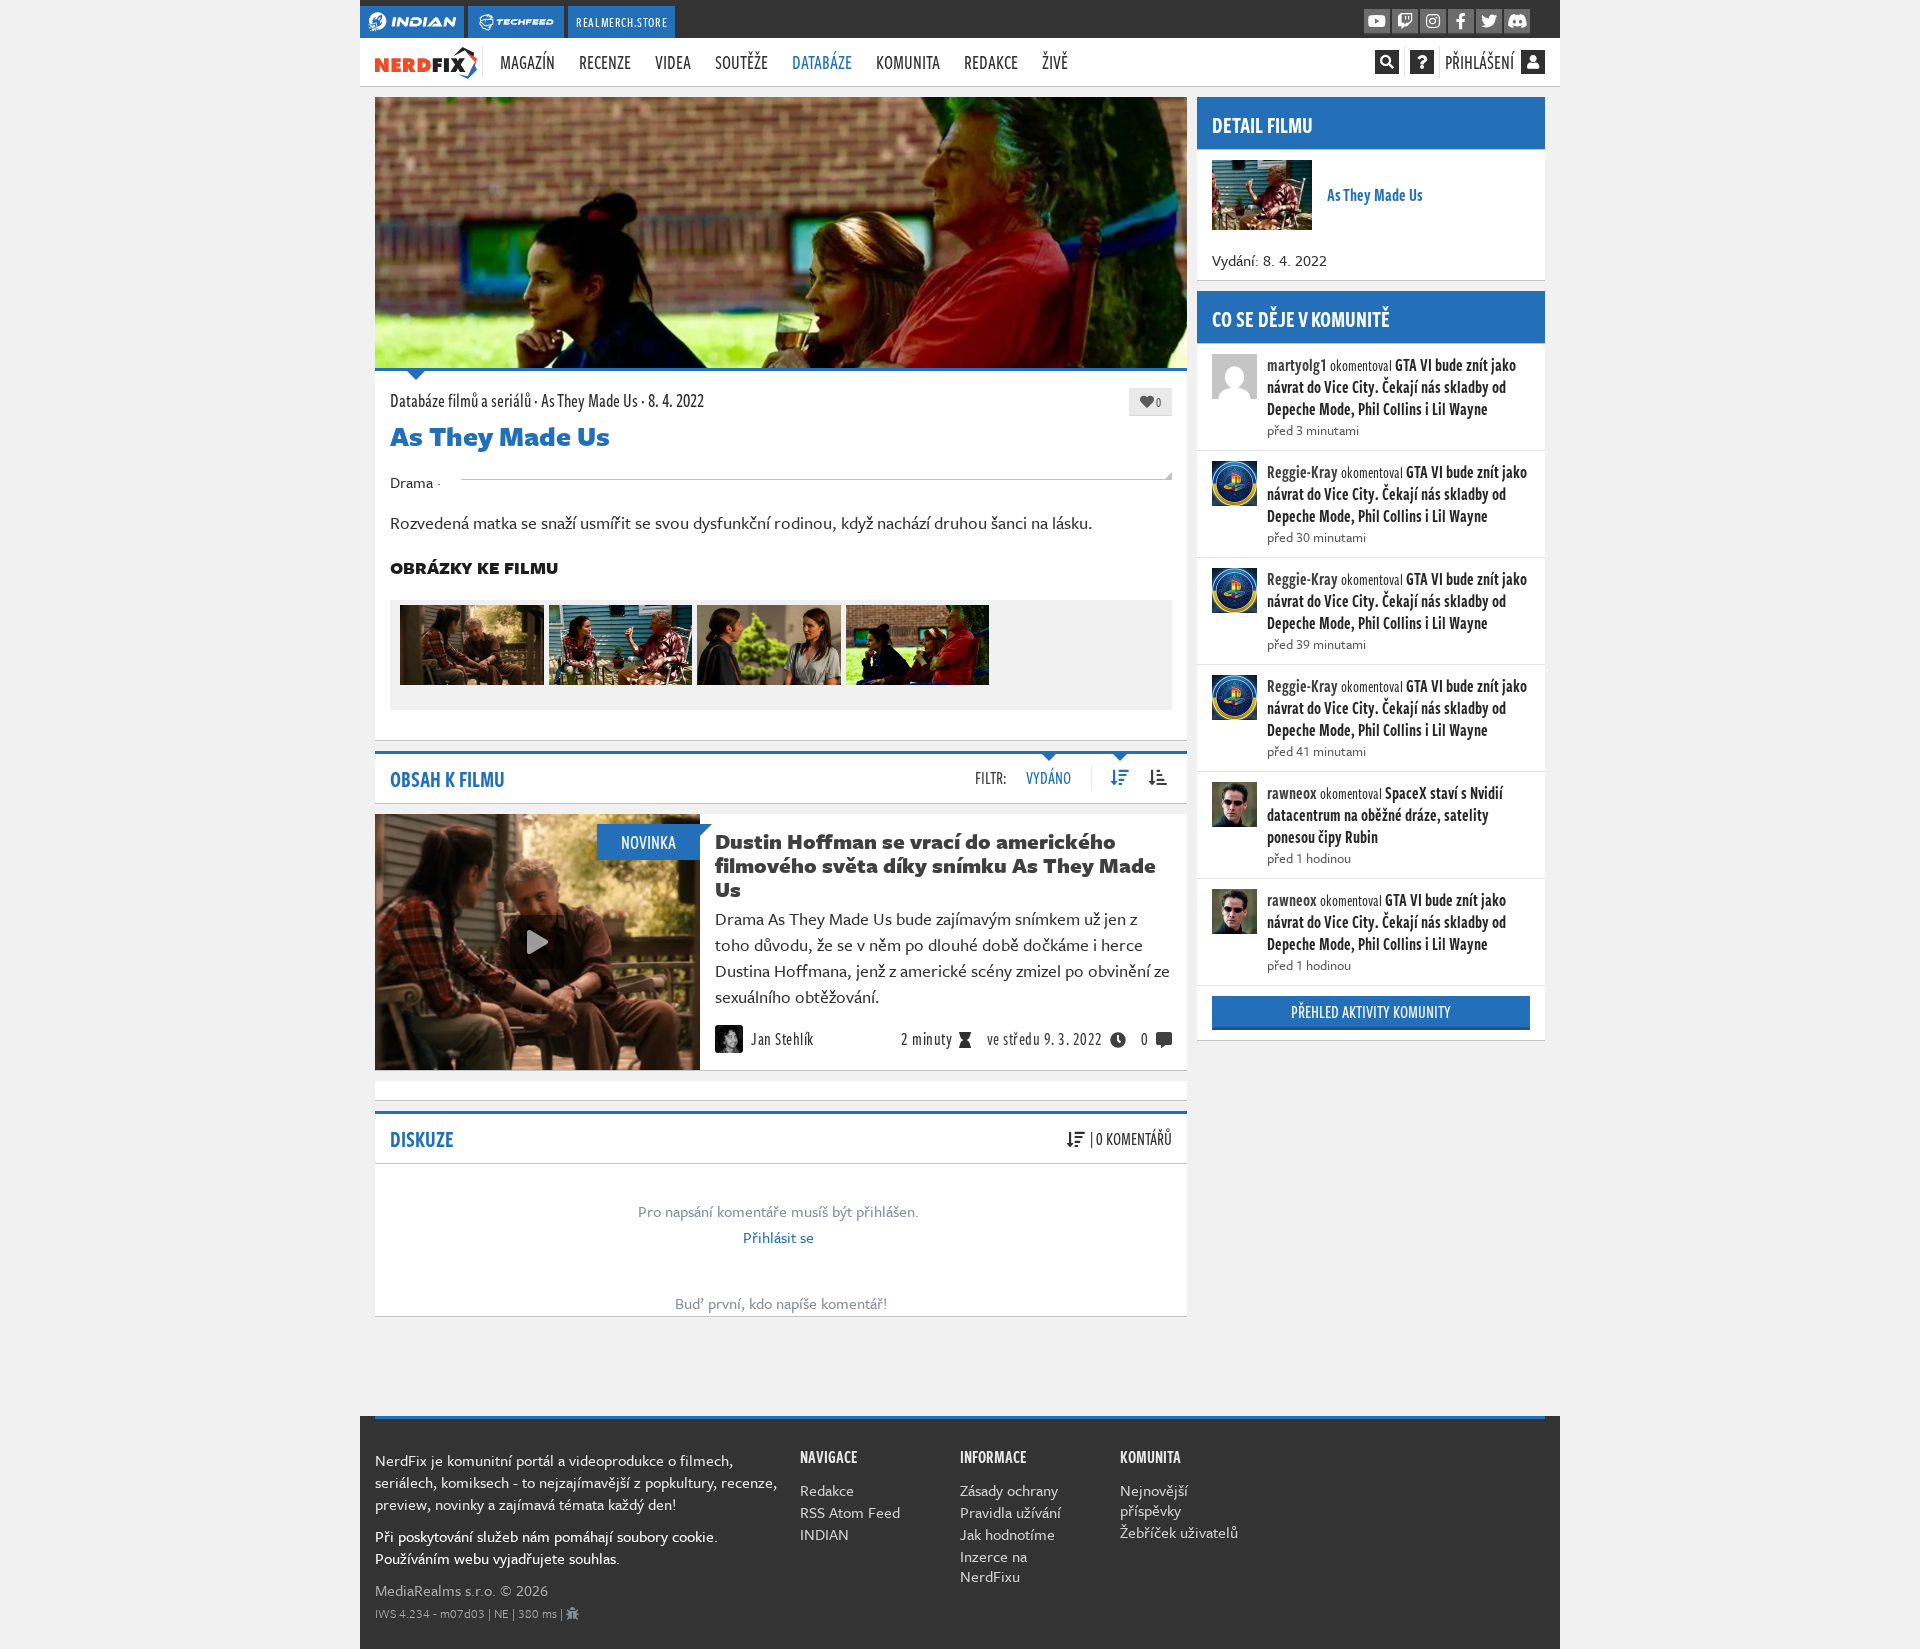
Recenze (605, 62)
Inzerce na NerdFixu (993, 1566)
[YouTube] (1377, 22)
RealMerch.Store (621, 22)
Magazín (527, 62)
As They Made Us (589, 400)
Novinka (648, 842)
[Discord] (1517, 22)
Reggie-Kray (1302, 472)
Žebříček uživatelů (1179, 1532)
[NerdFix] (426, 61)
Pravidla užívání (1010, 1512)
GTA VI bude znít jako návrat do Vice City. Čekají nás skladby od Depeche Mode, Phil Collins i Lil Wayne (1391, 387)
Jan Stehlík (781, 1039)
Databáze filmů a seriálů (460, 400)
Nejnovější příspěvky (1154, 1500)
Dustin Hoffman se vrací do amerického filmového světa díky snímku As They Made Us (935, 865)
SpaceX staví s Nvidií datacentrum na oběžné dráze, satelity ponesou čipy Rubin (1385, 815)
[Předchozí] (414, 640)
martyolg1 (1297, 365)
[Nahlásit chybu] (572, 1613)
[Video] (537, 942)
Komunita (908, 62)
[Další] (1148, 640)
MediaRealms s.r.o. (435, 1590)
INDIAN (824, 1534)
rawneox (1292, 793)
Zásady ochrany (1009, 1490)
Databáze (822, 62)
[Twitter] (1489, 22)
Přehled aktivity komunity (1371, 1012)
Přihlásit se (778, 1237)
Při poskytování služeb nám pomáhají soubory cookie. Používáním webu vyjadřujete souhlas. (546, 1547)
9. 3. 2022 (1045, 1039)
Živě (1055, 62)
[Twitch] (1405, 22)
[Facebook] (1461, 22)
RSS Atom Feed (850, 1512)
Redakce (991, 62)
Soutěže (741, 62)
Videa (673, 62)
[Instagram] (1433, 22)
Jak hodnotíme (1007, 1534)
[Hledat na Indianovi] (1387, 62)
